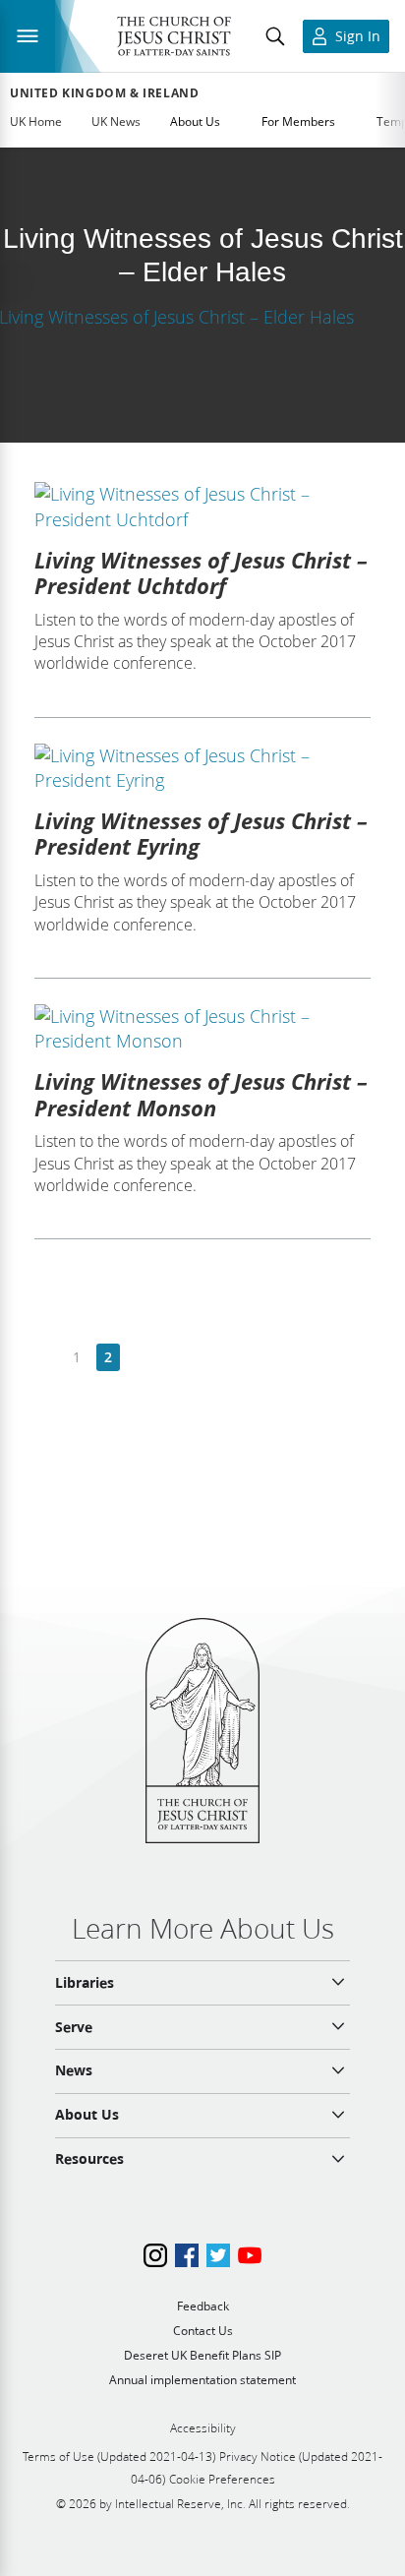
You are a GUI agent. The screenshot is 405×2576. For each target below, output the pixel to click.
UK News (116, 121)
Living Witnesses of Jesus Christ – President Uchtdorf (201, 572)
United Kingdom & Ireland (104, 93)
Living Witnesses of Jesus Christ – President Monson (201, 1094)
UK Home (36, 121)
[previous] (46, 1358)
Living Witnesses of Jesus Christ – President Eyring (201, 833)
